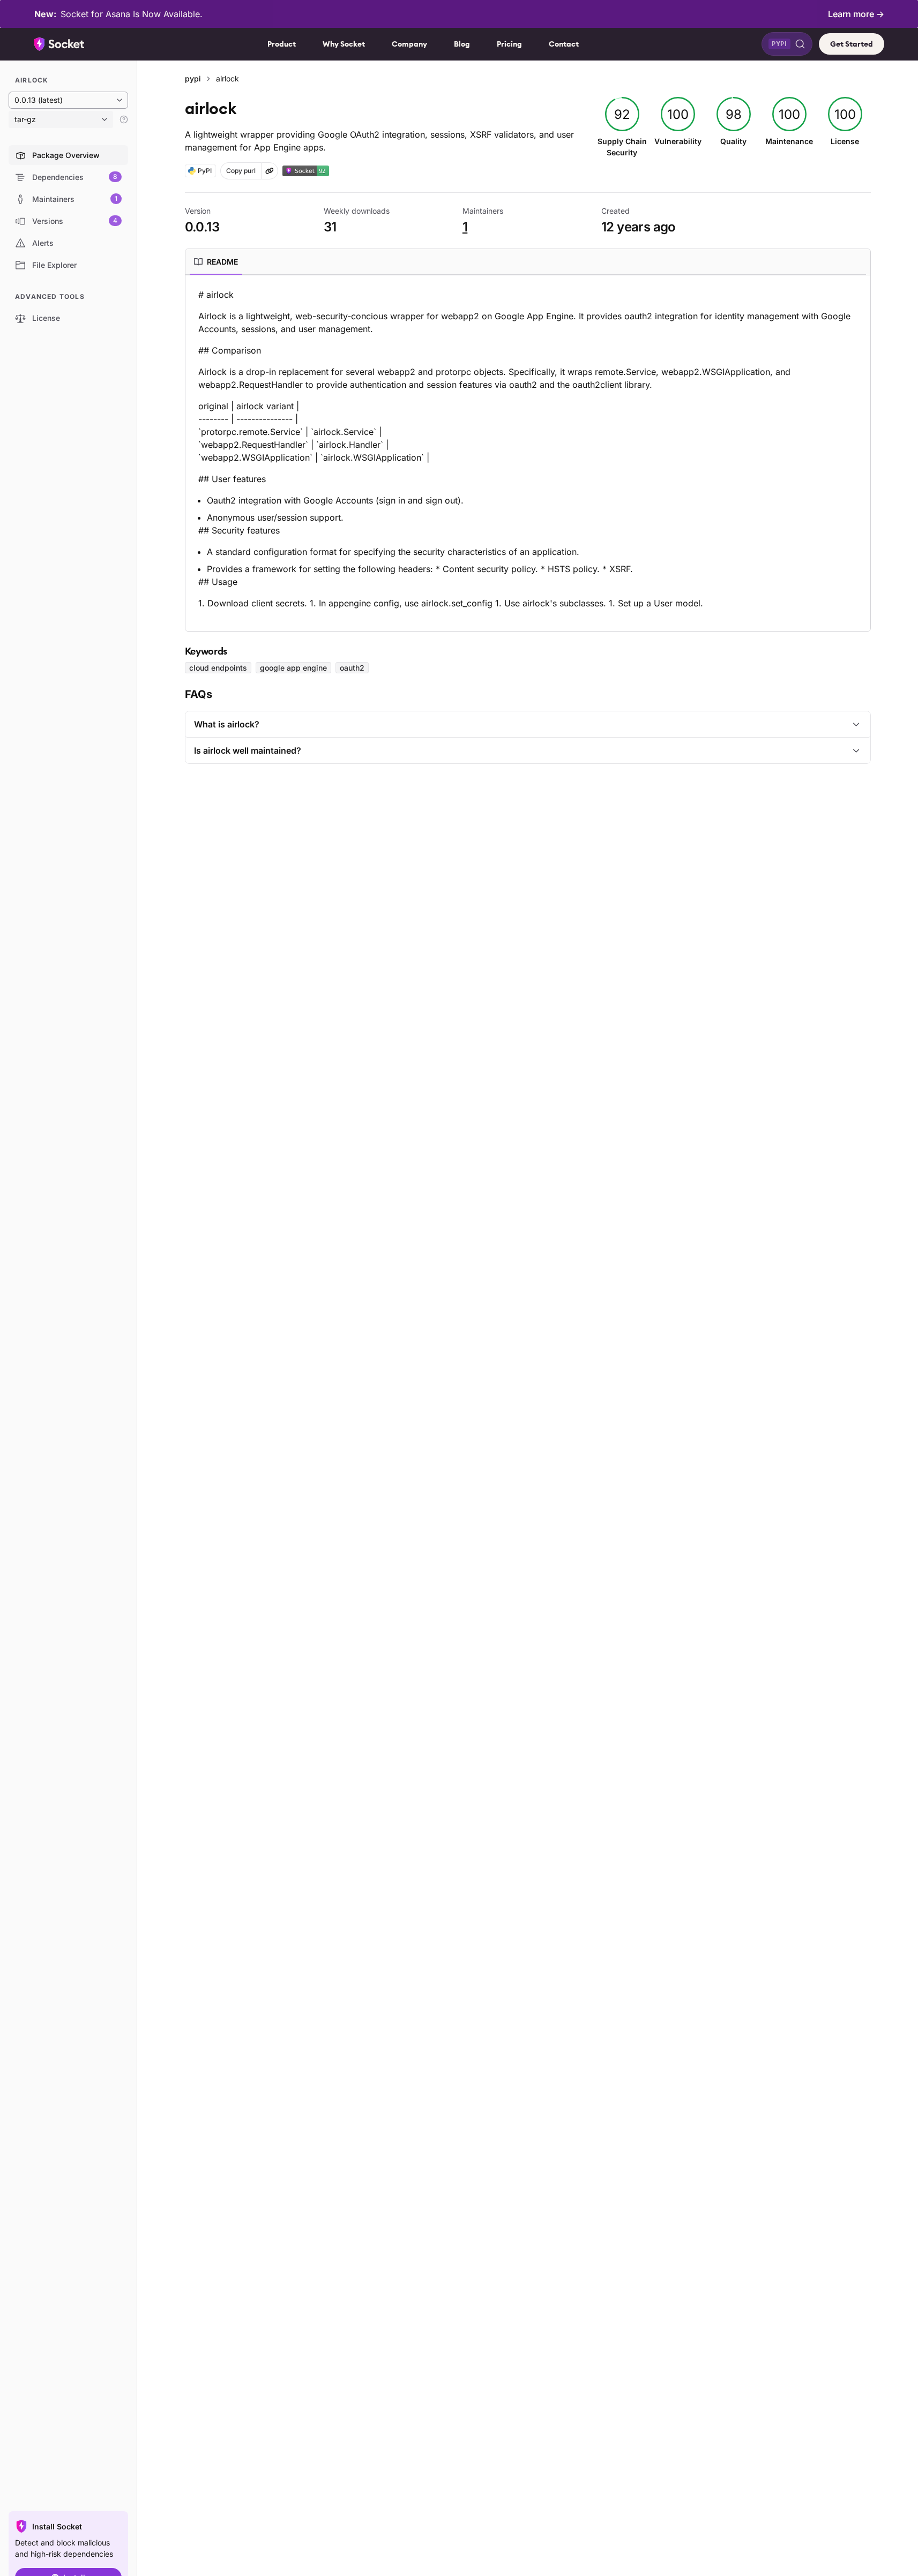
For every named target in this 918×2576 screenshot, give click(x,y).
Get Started (852, 44)
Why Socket (344, 44)
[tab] (216, 262)
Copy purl (241, 171)
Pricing (509, 44)
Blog (462, 44)
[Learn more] (124, 119)
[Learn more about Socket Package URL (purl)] (270, 171)
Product (282, 44)
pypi (193, 78)
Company (409, 44)
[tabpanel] (528, 449)
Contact (564, 44)
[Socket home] (59, 44)
